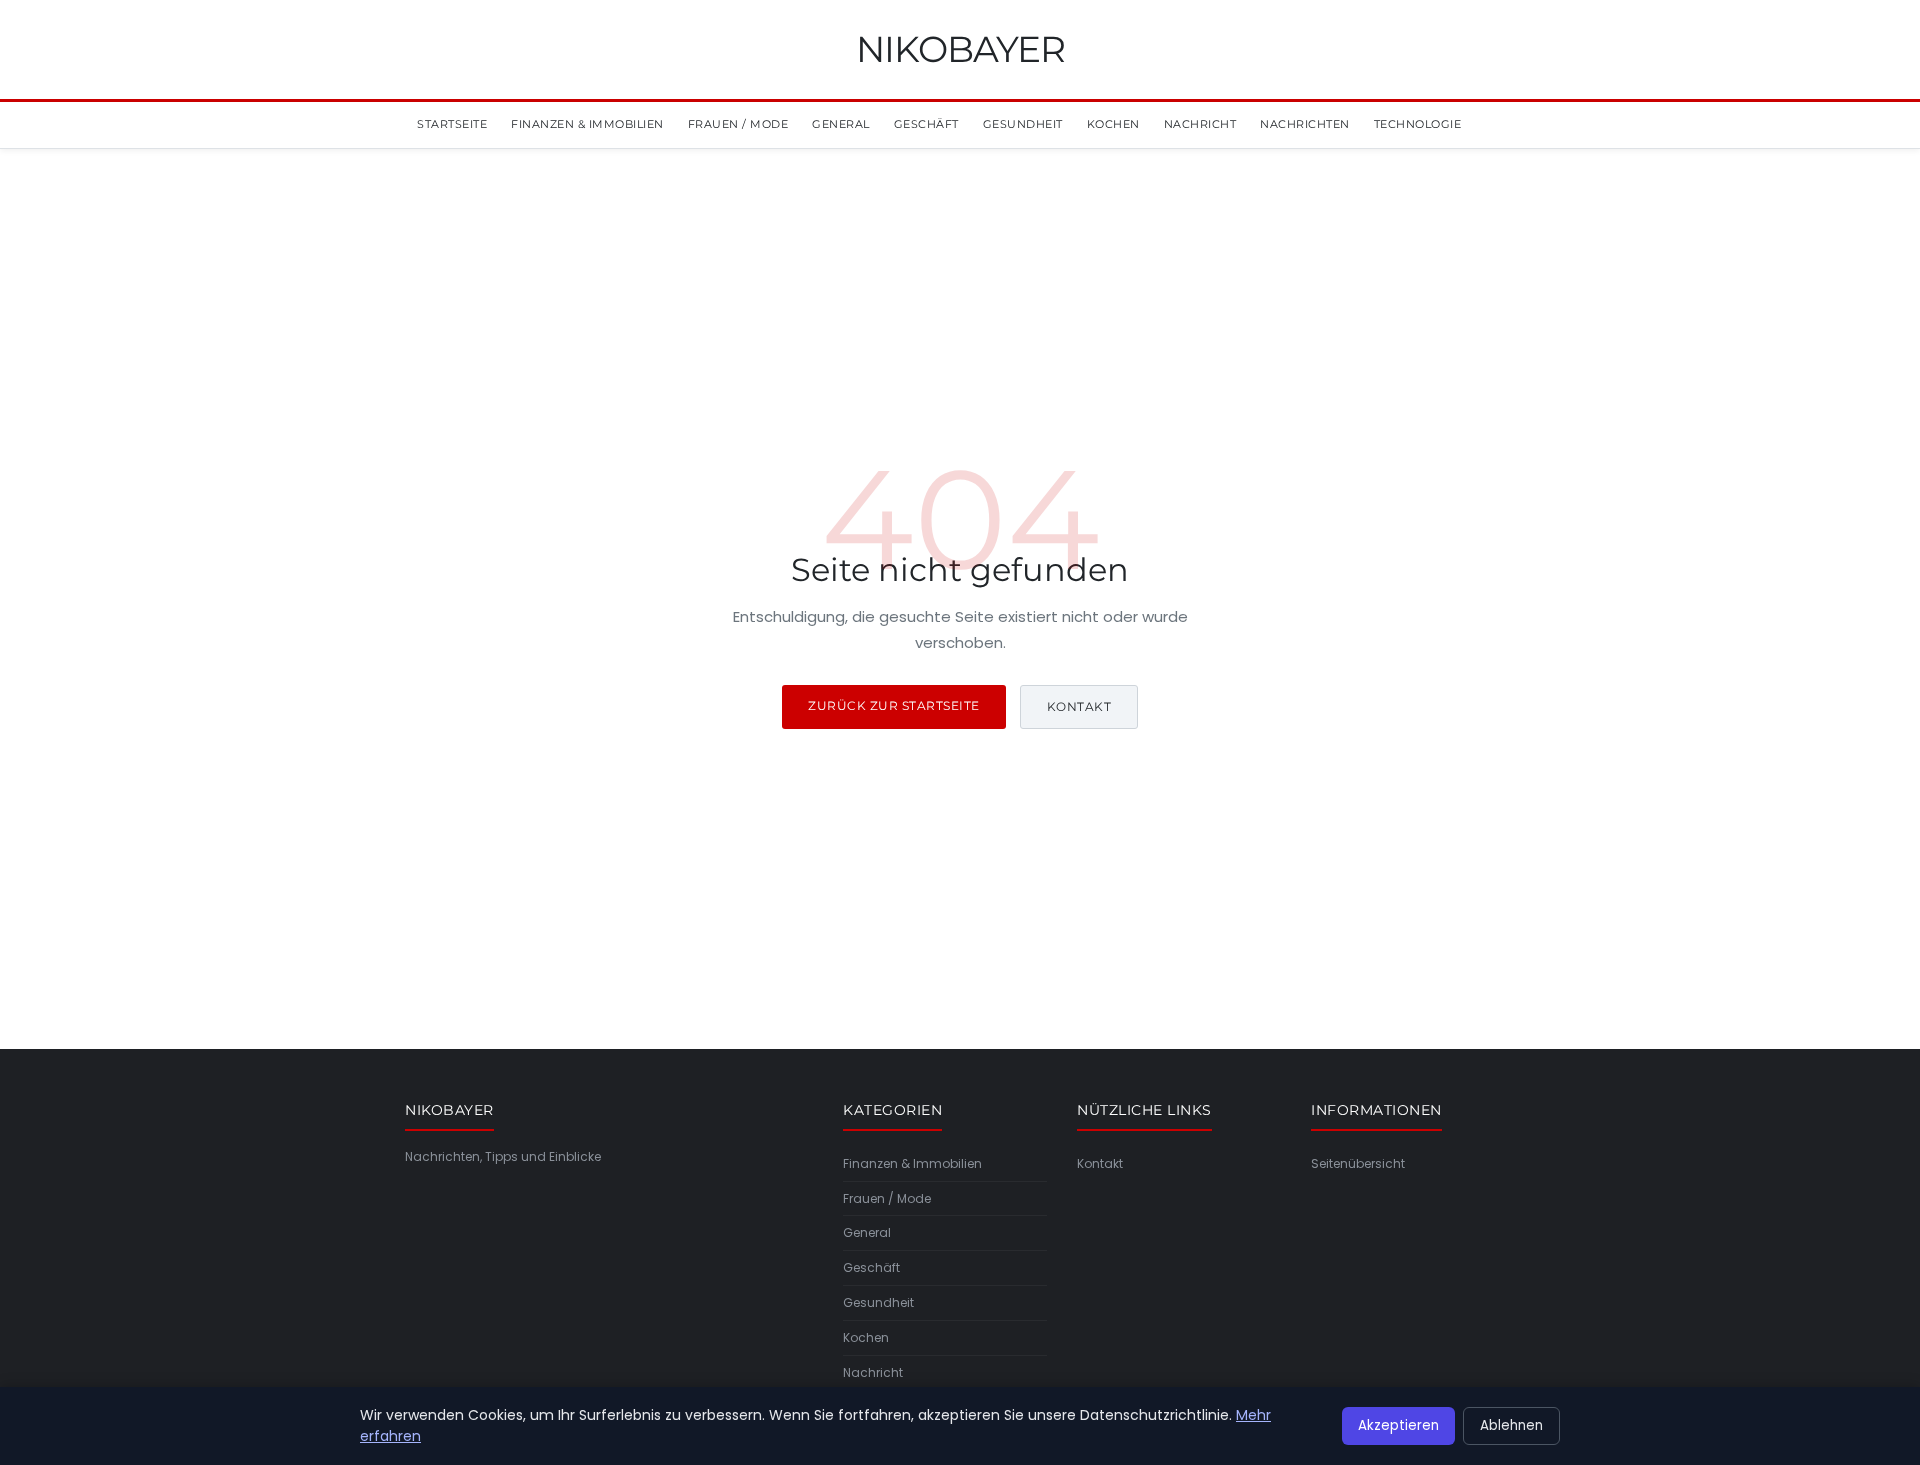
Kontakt (1079, 706)
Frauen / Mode (738, 124)
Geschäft (926, 124)
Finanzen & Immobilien (587, 124)
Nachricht (1200, 124)
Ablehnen (1511, 1425)
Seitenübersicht (1358, 1163)
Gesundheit (1023, 124)
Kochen (1113, 124)
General (841, 124)
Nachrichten (1305, 124)
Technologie (1418, 124)
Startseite (452, 124)
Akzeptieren (1398, 1425)
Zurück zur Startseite (894, 705)
